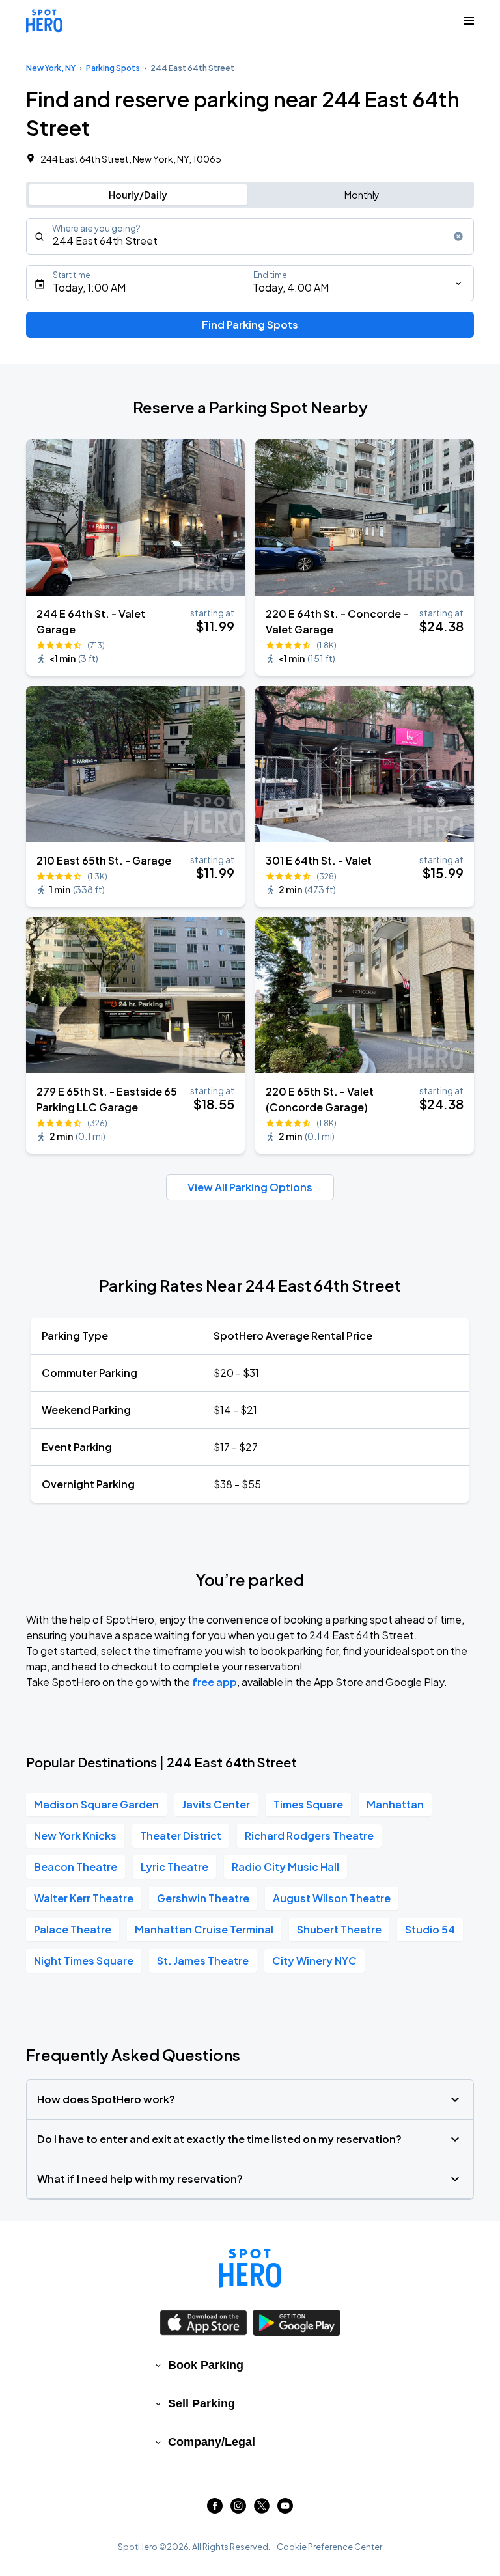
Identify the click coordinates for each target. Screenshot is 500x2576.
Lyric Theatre (174, 1867)
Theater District (181, 1835)
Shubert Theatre (339, 1929)
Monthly (362, 195)
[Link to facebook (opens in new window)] (215, 2509)
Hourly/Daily (138, 195)
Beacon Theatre (76, 1867)
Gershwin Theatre (203, 1898)
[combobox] (250, 236)
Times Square (308, 1804)
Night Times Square (84, 1960)
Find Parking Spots (250, 325)
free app (215, 1682)
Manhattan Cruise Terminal (204, 1929)
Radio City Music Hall (285, 1867)
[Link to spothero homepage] (250, 2268)
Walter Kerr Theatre (84, 1898)
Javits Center (216, 1804)
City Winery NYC (314, 1960)
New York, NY (51, 68)
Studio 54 (430, 1929)
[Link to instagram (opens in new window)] (238, 2509)
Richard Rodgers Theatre (309, 1835)
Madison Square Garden (96, 1804)
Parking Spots (113, 68)
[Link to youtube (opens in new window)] (285, 2509)
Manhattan (395, 1804)
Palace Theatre (73, 1929)
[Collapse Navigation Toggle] (469, 21)
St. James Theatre (203, 1960)
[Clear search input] (458, 236)
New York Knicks (75, 1835)
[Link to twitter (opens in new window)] (262, 2509)
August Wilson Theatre (332, 1898)
